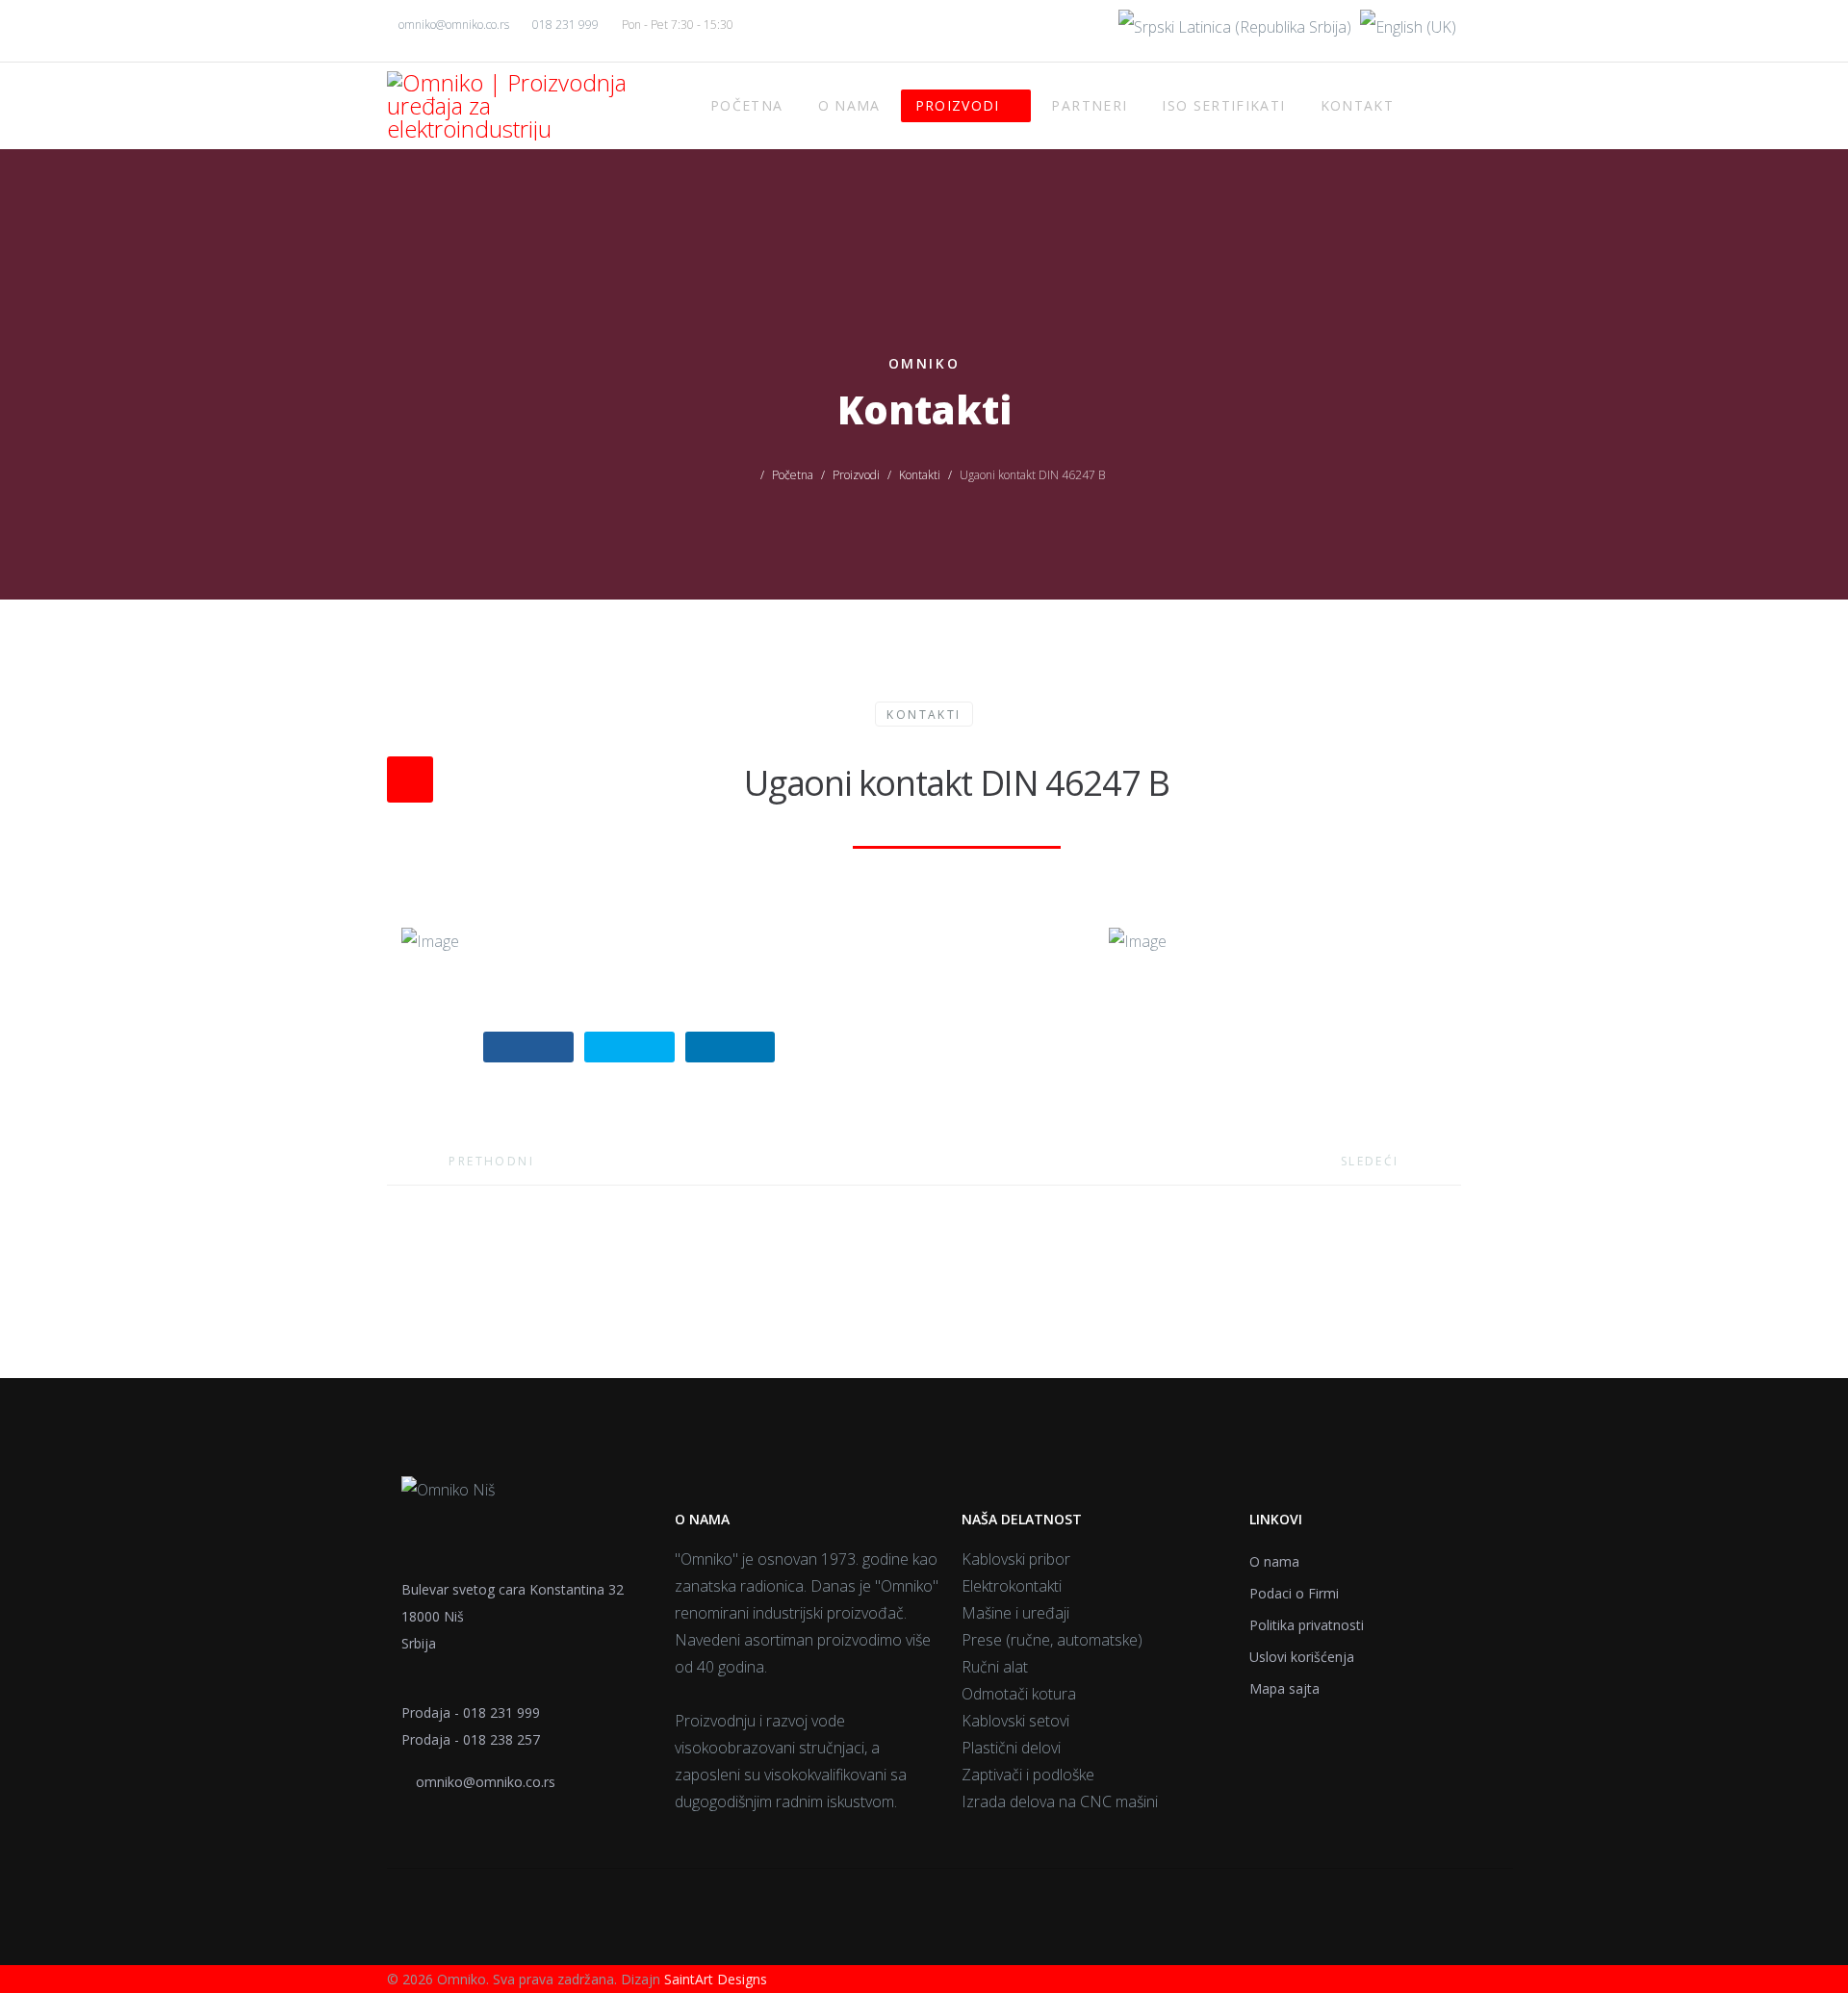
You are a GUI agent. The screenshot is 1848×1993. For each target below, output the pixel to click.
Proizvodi (958, 105)
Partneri (1089, 105)
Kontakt (1357, 105)
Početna (746, 105)
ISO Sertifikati (1223, 105)
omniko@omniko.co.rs (454, 25)
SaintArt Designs (716, 1979)
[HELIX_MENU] (1422, 105)
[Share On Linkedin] (731, 1047)
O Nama (849, 105)
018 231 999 (565, 25)
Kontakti (920, 475)
